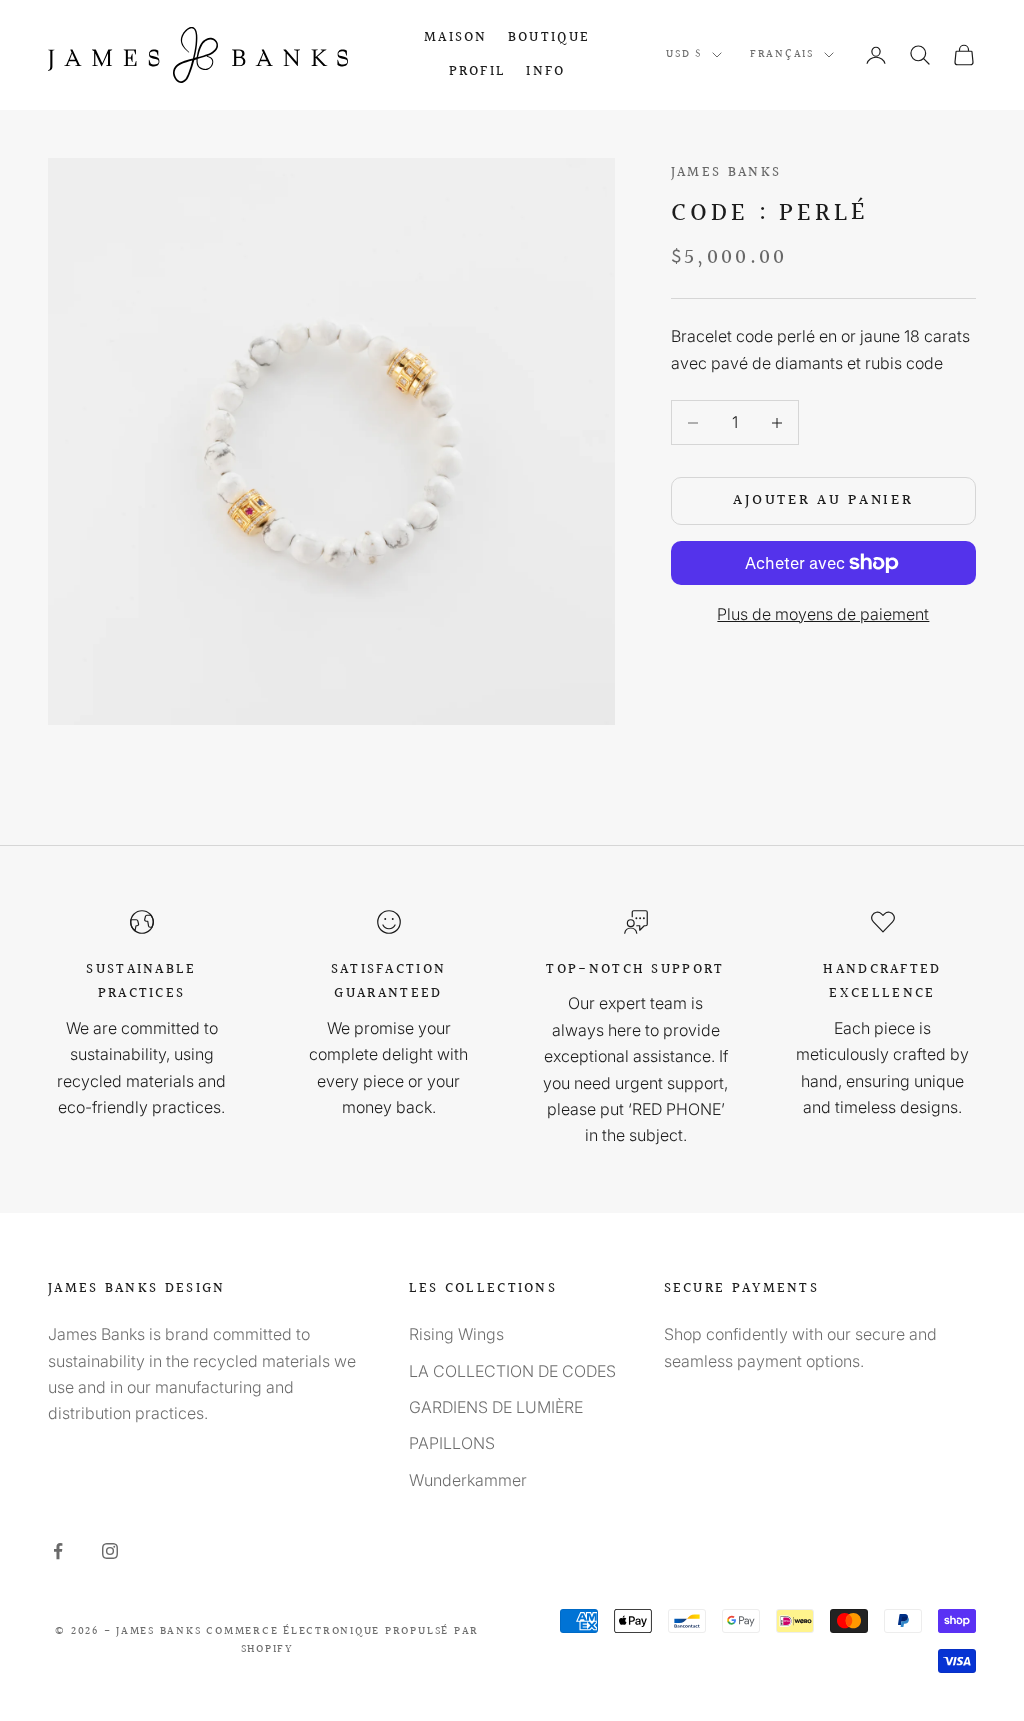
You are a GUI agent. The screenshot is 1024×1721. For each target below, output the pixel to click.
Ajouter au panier (823, 500)
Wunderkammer (468, 1480)
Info (545, 71)
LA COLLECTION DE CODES (512, 1371)
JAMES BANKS (726, 172)
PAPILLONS (452, 1443)
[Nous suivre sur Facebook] (58, 1551)
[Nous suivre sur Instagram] (110, 1551)
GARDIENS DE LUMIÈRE (496, 1407)
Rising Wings (456, 1334)
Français (782, 54)
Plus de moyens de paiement (823, 614)
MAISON (456, 37)
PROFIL (478, 71)
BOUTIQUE (549, 37)
